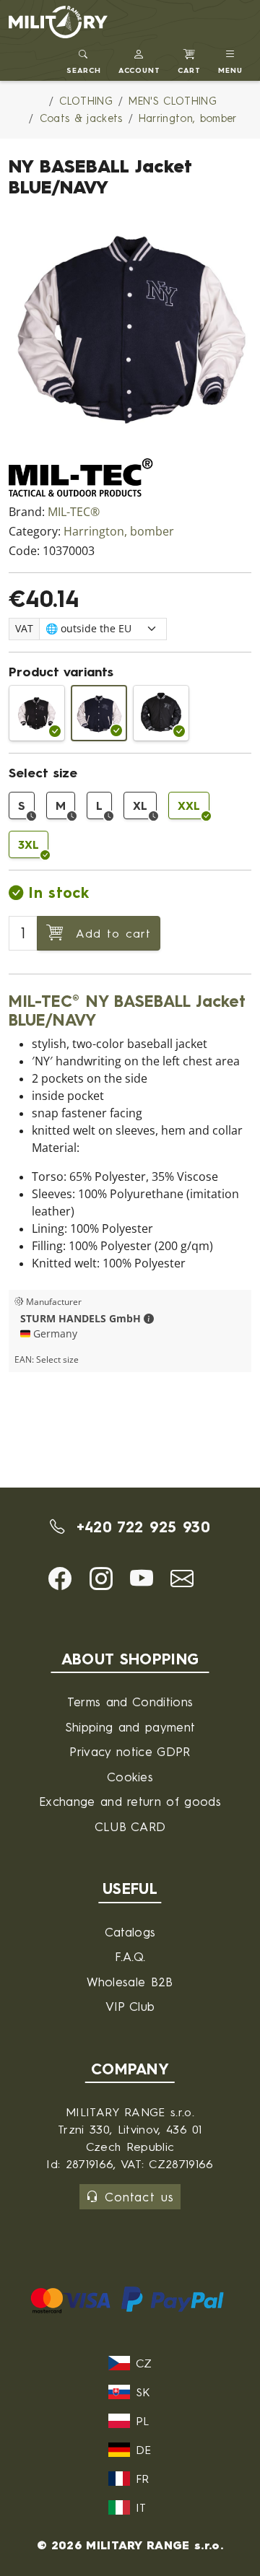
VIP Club (130, 2006)
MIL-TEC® (74, 512)
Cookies (130, 1777)
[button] (140, 60)
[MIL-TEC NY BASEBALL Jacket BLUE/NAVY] (99, 713)
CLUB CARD (130, 1826)
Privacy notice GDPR (130, 1751)
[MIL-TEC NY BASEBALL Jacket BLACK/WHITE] (37, 713)
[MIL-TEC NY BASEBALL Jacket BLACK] (161, 713)
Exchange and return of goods (130, 1801)
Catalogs (130, 1932)
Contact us (139, 2197)
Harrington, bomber (119, 532)
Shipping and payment (130, 1727)
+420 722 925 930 (140, 1527)
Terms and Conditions (130, 1702)
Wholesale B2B (130, 1982)
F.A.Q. (130, 1956)
